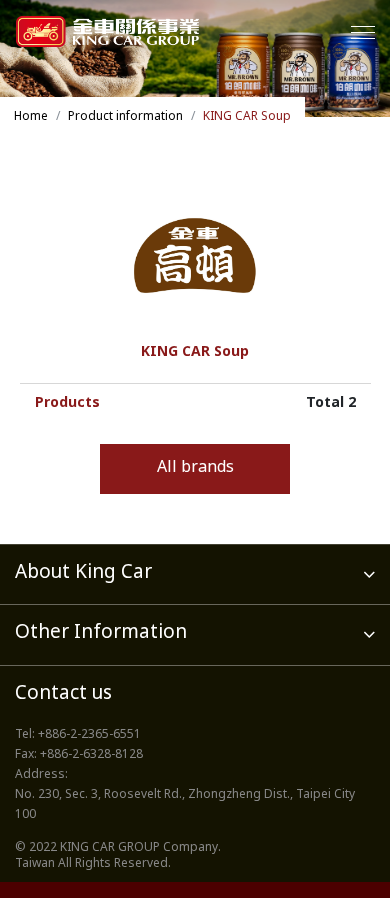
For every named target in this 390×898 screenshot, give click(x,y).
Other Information (101, 633)
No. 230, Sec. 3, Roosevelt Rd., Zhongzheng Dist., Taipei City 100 (185, 805)
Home (31, 117)
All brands (195, 468)
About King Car (83, 573)
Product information (125, 117)
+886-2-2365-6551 (89, 735)
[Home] (107, 31)
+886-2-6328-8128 (91, 755)
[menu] (363, 32)
